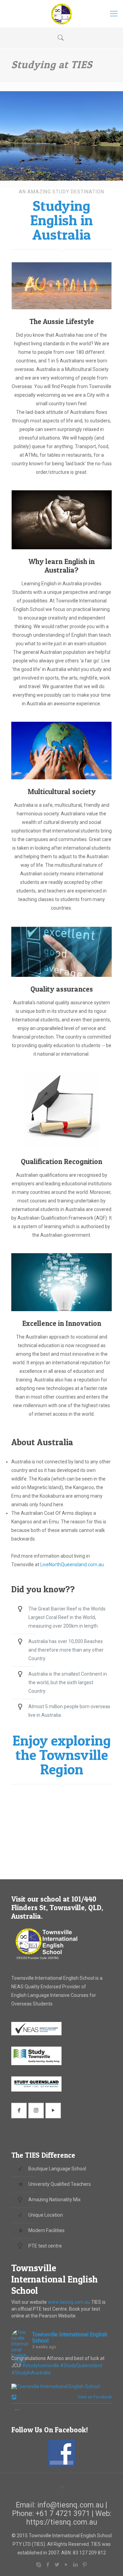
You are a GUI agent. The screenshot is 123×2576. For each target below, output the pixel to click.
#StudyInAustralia (31, 2373)
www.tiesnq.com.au (69, 2302)
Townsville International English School (54, 2279)
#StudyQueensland (81, 2365)
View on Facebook (93, 2397)
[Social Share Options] (15, 2398)
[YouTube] (66, 2565)
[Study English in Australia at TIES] (61, 14)
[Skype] (38, 2565)
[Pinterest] (85, 2565)
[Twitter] (57, 2565)
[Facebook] (48, 2565)
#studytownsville (41, 2365)
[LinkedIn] (75, 2565)
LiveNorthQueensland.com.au (72, 1565)
